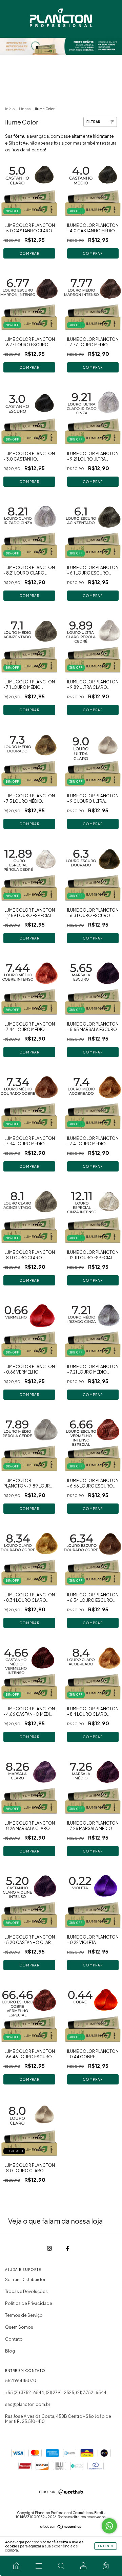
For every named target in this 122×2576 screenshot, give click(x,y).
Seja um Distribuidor (25, 2280)
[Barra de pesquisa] (61, 2566)
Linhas (25, 109)
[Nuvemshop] (61, 2528)
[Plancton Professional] (16, 2566)
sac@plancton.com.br (28, 2404)
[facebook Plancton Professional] (67, 2248)
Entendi (106, 2546)
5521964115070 (21, 2381)
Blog (10, 2351)
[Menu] (39, 2566)
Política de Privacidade (29, 2303)
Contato (14, 2339)
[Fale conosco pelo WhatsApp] (109, 2526)
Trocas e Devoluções (26, 2291)
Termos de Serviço (24, 2315)
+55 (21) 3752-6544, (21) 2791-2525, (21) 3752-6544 (56, 2392)
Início (10, 109)
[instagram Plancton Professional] (50, 2248)
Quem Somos (19, 2327)
